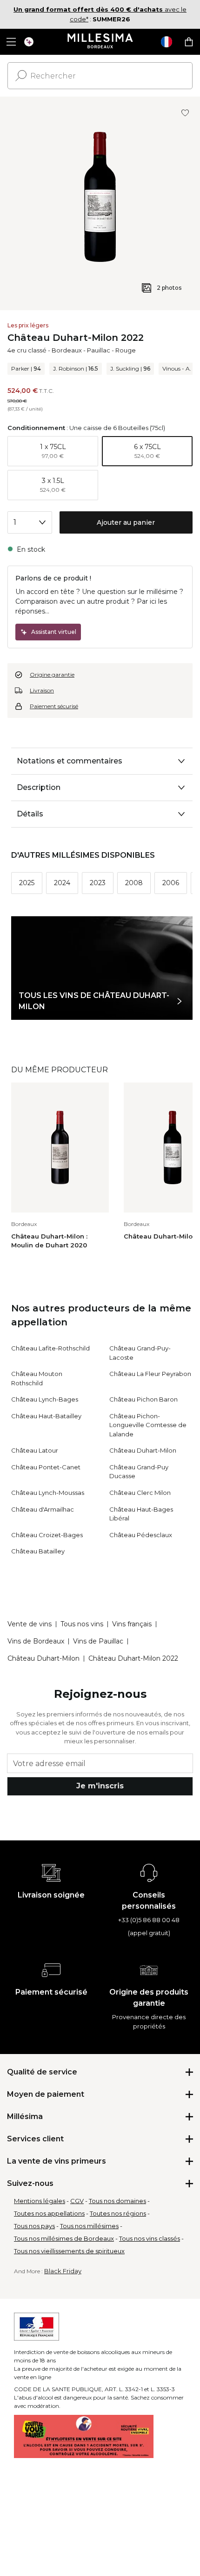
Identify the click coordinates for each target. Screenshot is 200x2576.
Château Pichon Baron (143, 1399)
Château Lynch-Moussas (48, 1493)
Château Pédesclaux (141, 1535)
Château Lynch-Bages (45, 1399)
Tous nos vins (82, 1624)
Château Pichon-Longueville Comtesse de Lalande (148, 1425)
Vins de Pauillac (98, 1641)
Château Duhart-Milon (143, 1450)
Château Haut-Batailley (46, 1416)
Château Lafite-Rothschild (50, 1348)
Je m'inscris (100, 1786)
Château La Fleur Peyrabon (150, 1374)
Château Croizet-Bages (47, 1535)
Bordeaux (67, 350)
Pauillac (99, 350)
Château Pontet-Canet (46, 1467)
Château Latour (35, 1450)
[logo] (100, 42)
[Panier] (189, 42)
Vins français (132, 1624)
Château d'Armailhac (43, 1509)
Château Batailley (38, 1551)
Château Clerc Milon (140, 1493)
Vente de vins (30, 1624)
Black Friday (63, 2271)
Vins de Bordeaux (36, 1641)
